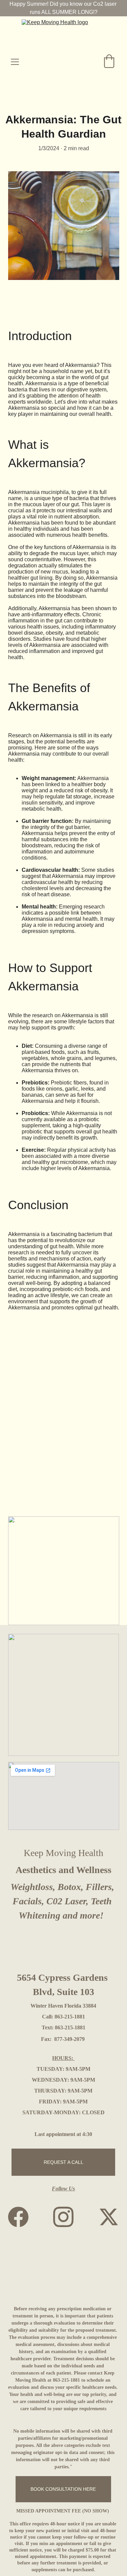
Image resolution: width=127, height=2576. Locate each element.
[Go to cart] (109, 62)
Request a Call (63, 2162)
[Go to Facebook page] (22, 2217)
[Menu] (15, 62)
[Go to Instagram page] (67, 2217)
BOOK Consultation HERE (63, 2489)
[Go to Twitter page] (109, 2217)
